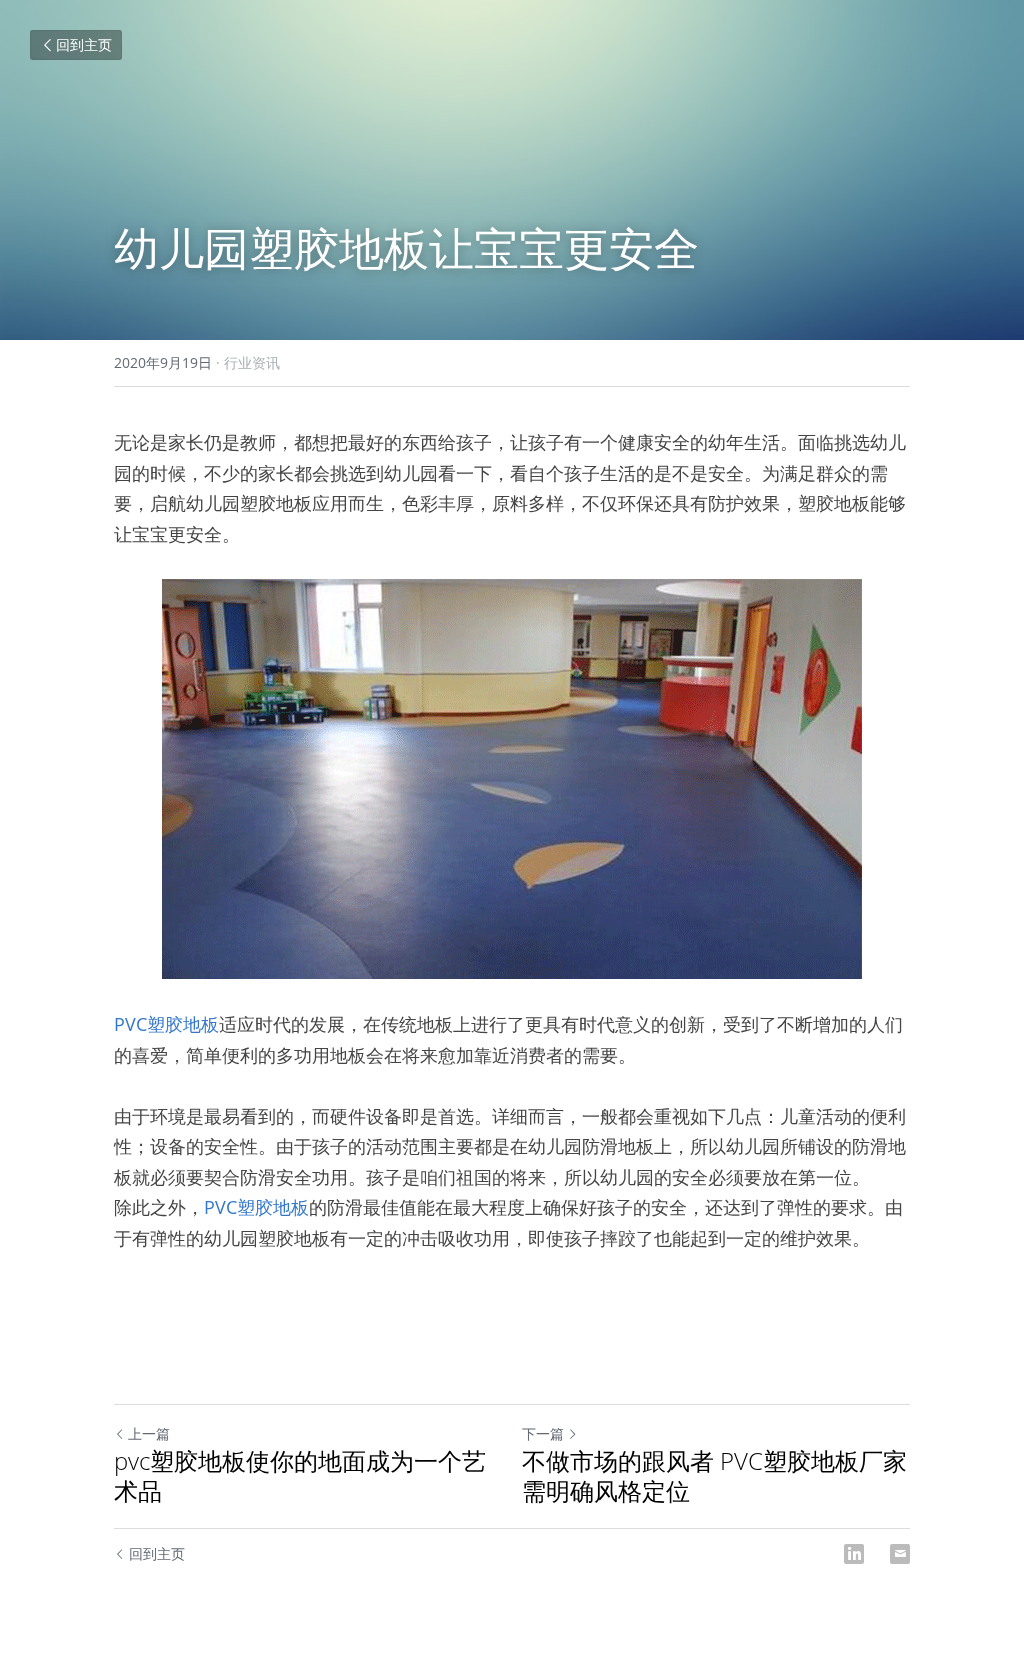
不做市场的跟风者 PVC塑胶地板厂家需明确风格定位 (714, 1476)
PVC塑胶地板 (166, 1024)
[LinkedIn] (854, 1554)
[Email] (900, 1554)
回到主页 (84, 44)
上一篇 (149, 1433)
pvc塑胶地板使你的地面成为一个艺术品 (300, 1476)
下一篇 (543, 1433)
